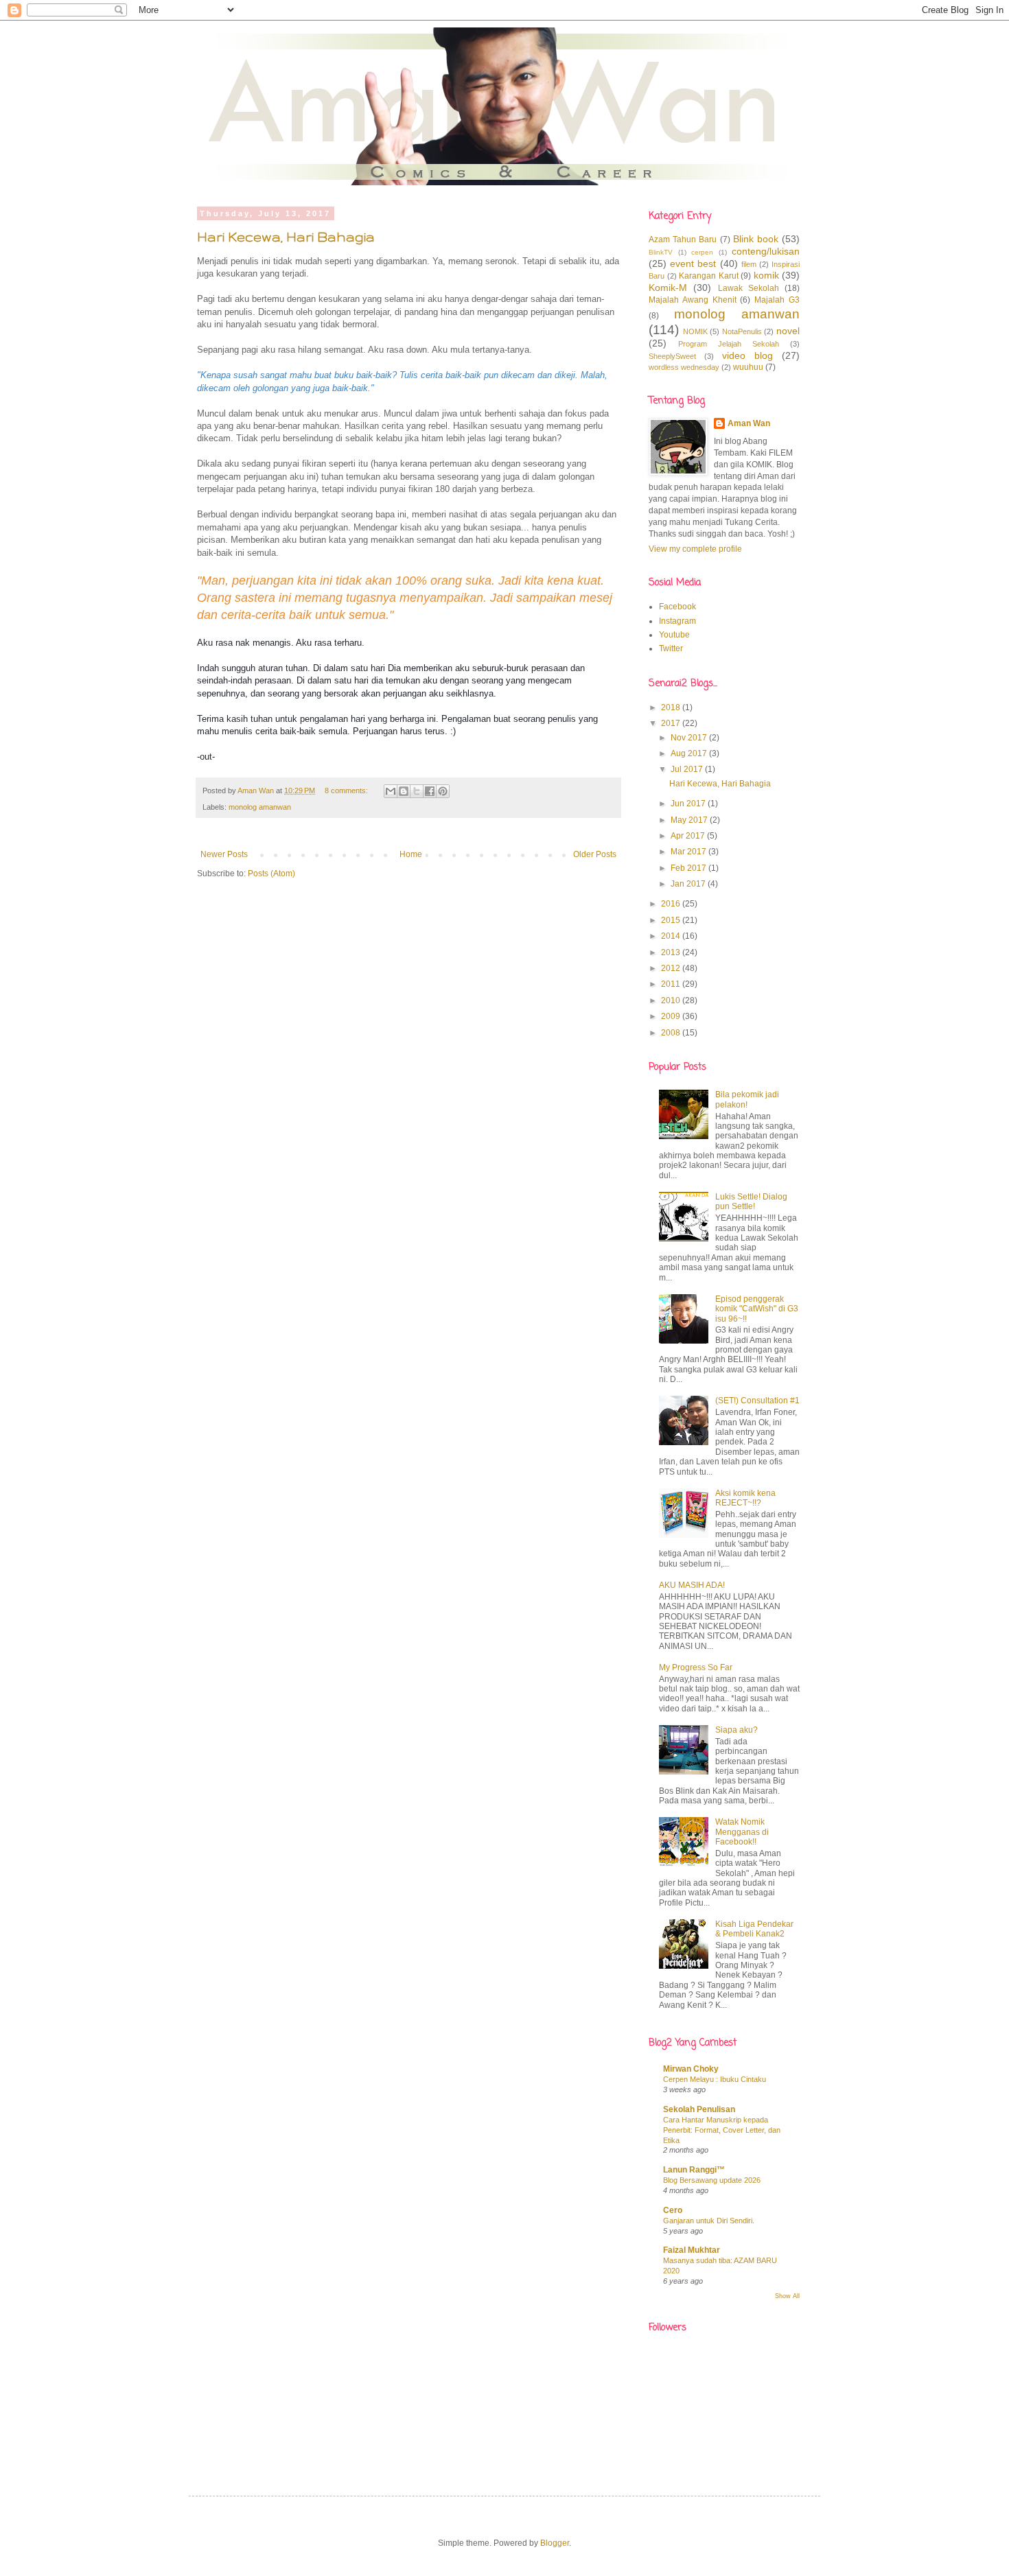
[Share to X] (417, 791)
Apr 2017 (689, 836)
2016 (672, 904)
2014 (672, 936)
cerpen (702, 252)
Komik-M (668, 288)
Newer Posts (224, 854)
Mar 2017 (689, 852)
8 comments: (347, 791)
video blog (747, 355)
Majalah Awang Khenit (693, 300)
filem (749, 264)
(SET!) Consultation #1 (757, 1401)
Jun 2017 (689, 804)
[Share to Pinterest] (443, 791)
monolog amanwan (260, 807)
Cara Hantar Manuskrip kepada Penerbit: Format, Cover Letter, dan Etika (722, 2130)
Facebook (677, 607)
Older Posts (595, 854)
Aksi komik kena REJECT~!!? (745, 1498)
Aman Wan (749, 423)
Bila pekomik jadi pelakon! (747, 1099)
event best (693, 264)
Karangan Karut (709, 276)
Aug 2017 (690, 753)
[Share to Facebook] (430, 791)
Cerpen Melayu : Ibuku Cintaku (715, 2079)
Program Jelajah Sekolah (729, 344)
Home (411, 854)
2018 (672, 707)
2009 (672, 1016)
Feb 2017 (689, 868)
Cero (673, 2210)
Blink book (756, 239)
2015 (672, 920)
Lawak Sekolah (749, 288)
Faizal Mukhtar (692, 2250)
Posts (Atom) (271, 874)
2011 (672, 984)
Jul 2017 (688, 769)
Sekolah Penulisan (699, 2109)
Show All (787, 2296)
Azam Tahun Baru (683, 239)
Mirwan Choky (691, 2069)
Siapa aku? (737, 1730)
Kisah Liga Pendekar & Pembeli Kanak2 (754, 1929)
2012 (672, 968)
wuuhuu (748, 367)
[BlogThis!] (404, 791)
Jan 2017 (689, 884)
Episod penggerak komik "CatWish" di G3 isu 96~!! (757, 1309)
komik (766, 275)
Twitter (671, 648)
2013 (672, 952)
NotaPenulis (742, 331)
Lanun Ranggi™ (694, 2170)
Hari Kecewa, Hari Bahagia (286, 237)
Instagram (677, 621)
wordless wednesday (684, 367)
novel (788, 331)
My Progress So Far (696, 1667)
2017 (672, 723)
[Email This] (391, 791)
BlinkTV (661, 252)
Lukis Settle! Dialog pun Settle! (751, 1202)
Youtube (674, 635)
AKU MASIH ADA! (692, 1585)
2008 (672, 1033)
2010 (672, 1000)
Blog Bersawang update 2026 (712, 2180)
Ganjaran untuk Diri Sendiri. (709, 2221)
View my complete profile (695, 549)
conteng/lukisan (766, 251)
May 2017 (690, 820)
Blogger (555, 2543)
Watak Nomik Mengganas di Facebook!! (742, 1832)
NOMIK (695, 331)
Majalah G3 (777, 300)
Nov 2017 (690, 738)
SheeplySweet (672, 356)
